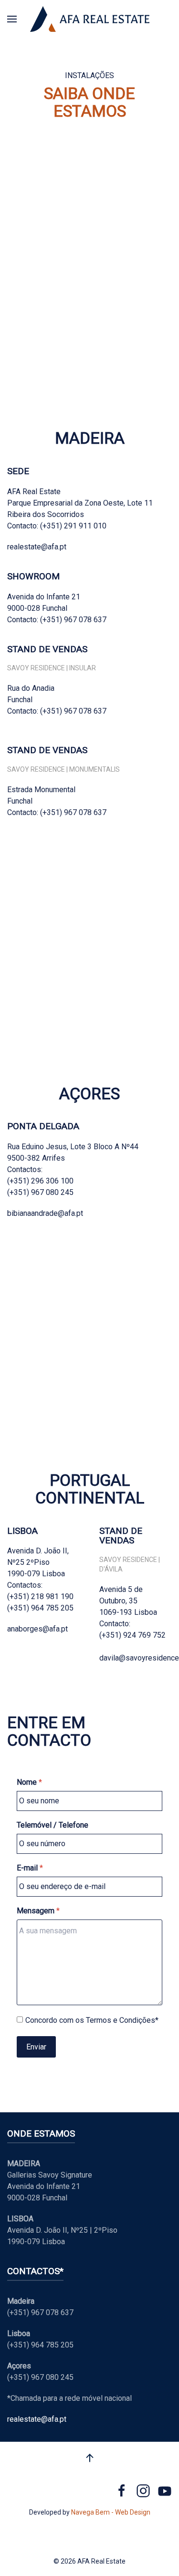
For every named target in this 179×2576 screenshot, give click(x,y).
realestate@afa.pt (37, 2419)
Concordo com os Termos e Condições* (92, 2020)
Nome (29, 1782)
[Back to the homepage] (90, 19)
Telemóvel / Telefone (53, 1825)
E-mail (30, 1868)
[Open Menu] (12, 19)
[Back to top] (90, 2458)
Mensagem (38, 1911)
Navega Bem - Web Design (111, 2512)
